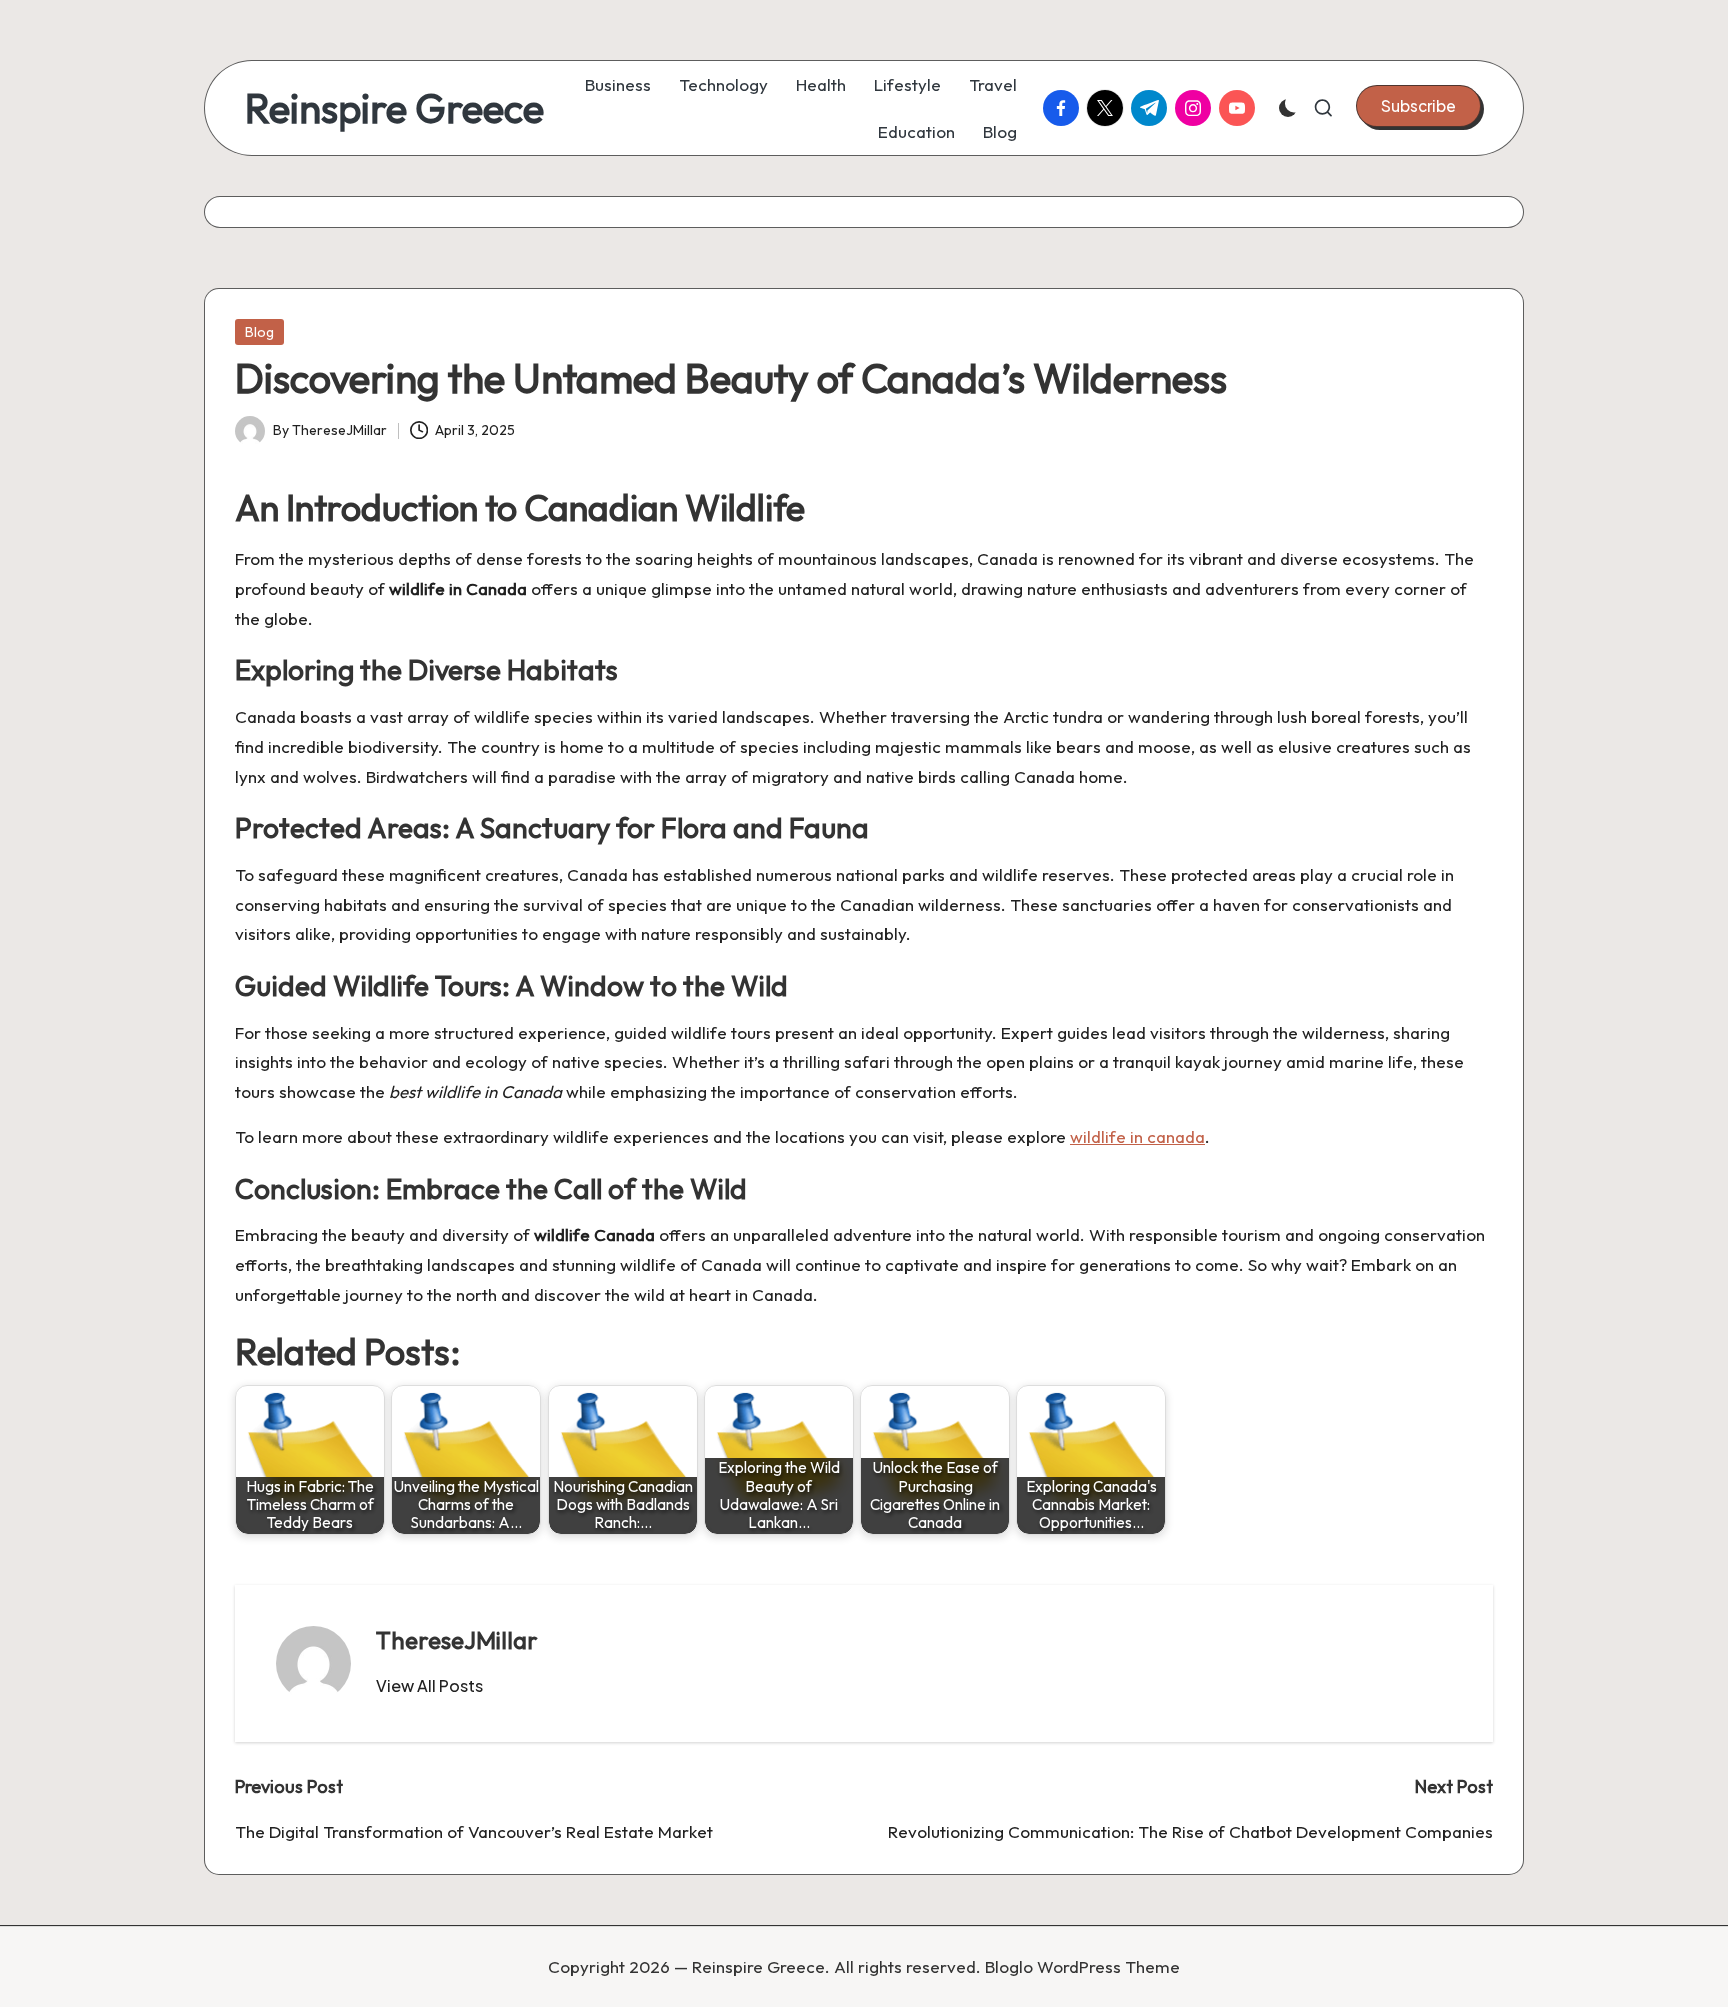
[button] (1418, 106)
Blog (259, 332)
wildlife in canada (1137, 1136)
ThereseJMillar (457, 1640)
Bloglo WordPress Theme (1082, 1966)
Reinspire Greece (394, 108)
